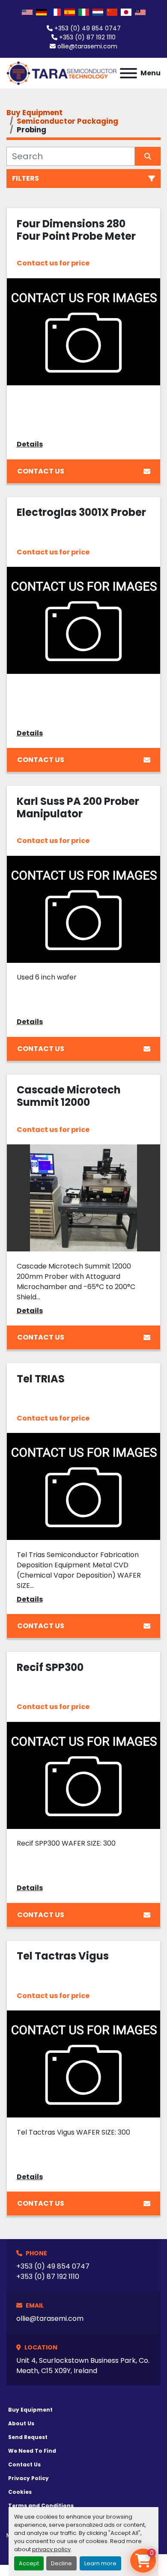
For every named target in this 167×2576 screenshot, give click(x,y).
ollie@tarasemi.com (87, 46)
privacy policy (51, 2549)
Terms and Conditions (41, 2506)
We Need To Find (32, 2451)
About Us (21, 2423)
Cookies (20, 2492)
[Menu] (128, 73)
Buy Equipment (30, 2410)
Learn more (100, 2563)
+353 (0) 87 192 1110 (87, 37)
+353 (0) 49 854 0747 (88, 28)
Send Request (28, 2437)
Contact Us (41, 471)
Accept (29, 2563)
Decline (61, 2563)
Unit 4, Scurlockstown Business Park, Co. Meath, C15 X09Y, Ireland (83, 2366)
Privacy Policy (28, 2478)
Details (30, 444)
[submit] (148, 156)
